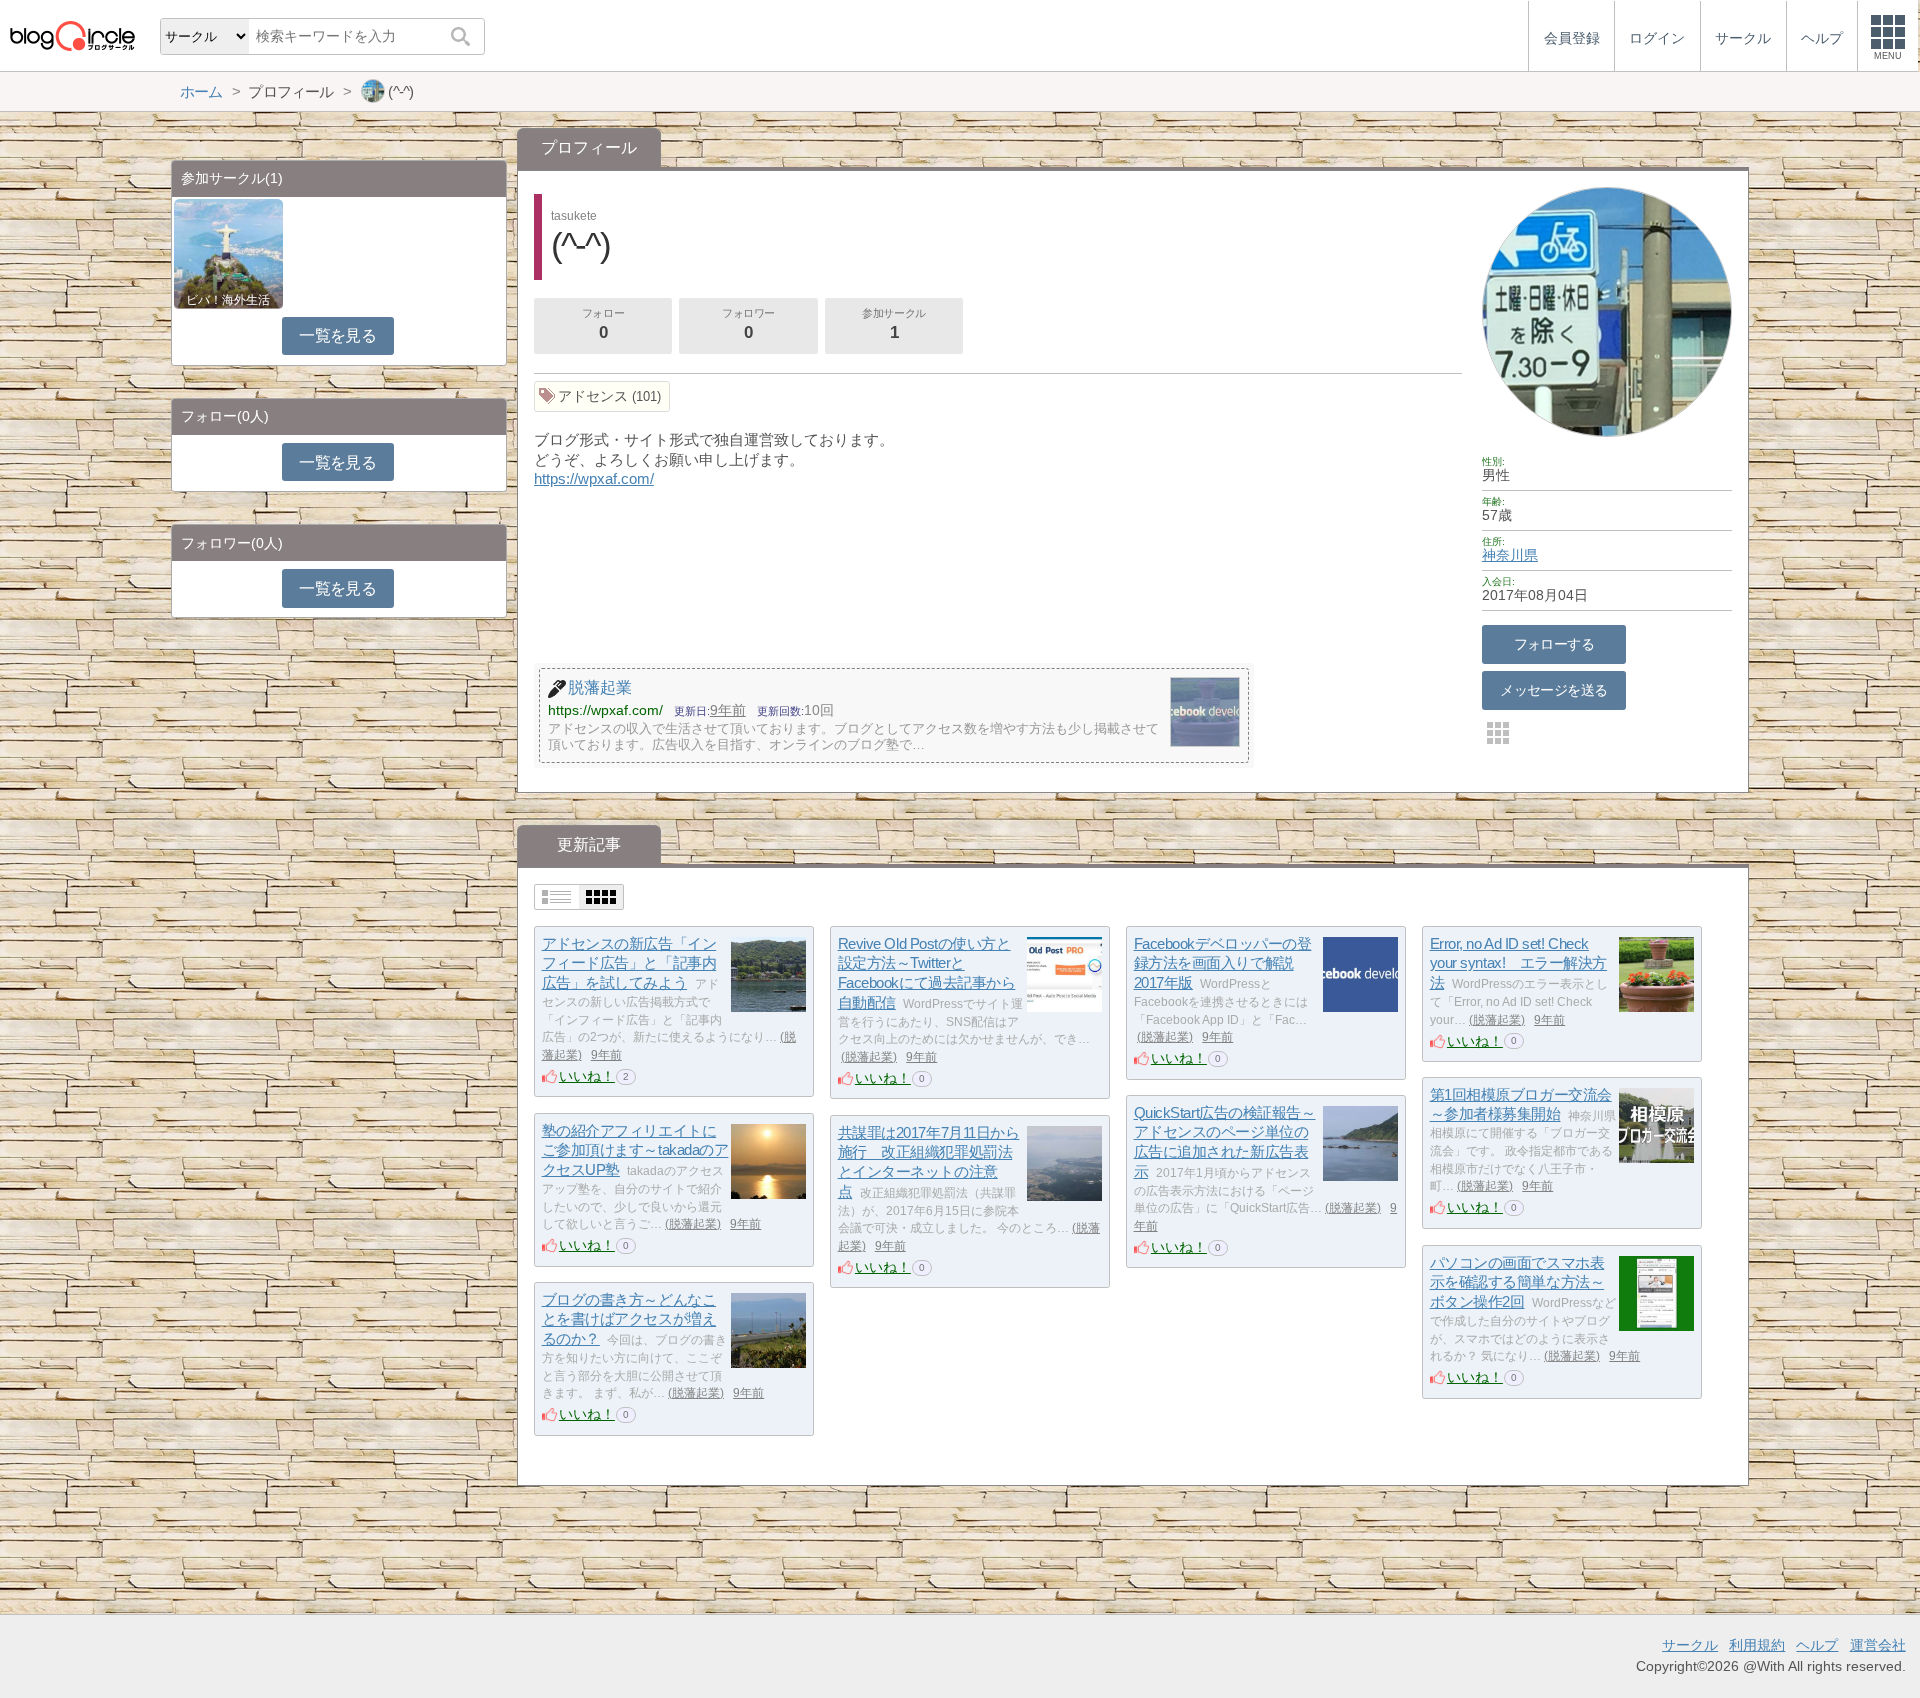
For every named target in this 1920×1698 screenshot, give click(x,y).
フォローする (1554, 644)
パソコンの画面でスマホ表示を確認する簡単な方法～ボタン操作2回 (1517, 1282)
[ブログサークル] (72, 35)
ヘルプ (1817, 1645)
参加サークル (893, 324)
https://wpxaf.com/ (594, 478)
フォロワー (748, 324)
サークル (1690, 1645)
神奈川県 (1510, 555)
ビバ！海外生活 (228, 300)
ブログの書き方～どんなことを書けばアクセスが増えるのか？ (629, 1319)
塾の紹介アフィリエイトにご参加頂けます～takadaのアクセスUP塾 (635, 1150)
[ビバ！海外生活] (228, 252)
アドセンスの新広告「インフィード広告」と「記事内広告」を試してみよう (629, 963)
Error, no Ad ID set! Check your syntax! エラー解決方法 (1518, 963)
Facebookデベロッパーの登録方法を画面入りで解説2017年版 (1223, 963)
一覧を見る (337, 335)
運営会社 (1878, 1645)
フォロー (603, 324)
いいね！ (587, 1076)
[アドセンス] (602, 396)
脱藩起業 (869, 1057)
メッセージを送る (1553, 690)
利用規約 (1757, 1645)
